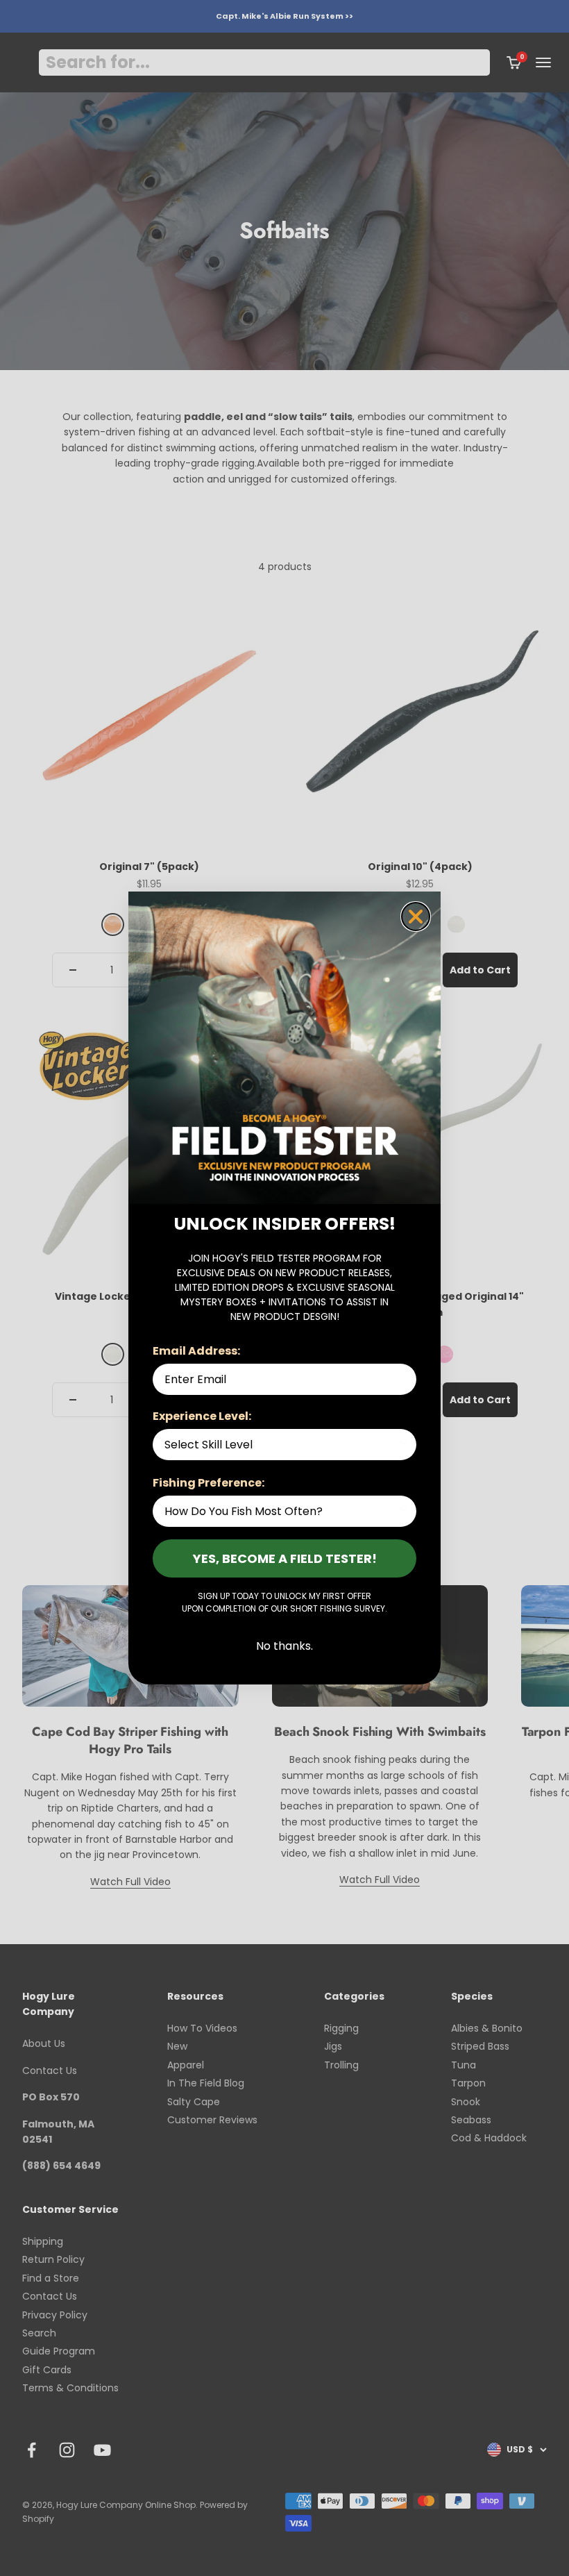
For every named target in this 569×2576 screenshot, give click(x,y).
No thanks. (284, 1646)
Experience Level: (202, 1416)
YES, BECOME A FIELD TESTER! (285, 1558)
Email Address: (196, 1351)
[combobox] (280, 1445)
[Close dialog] (416, 917)
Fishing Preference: (209, 1483)
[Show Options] (403, 1445)
